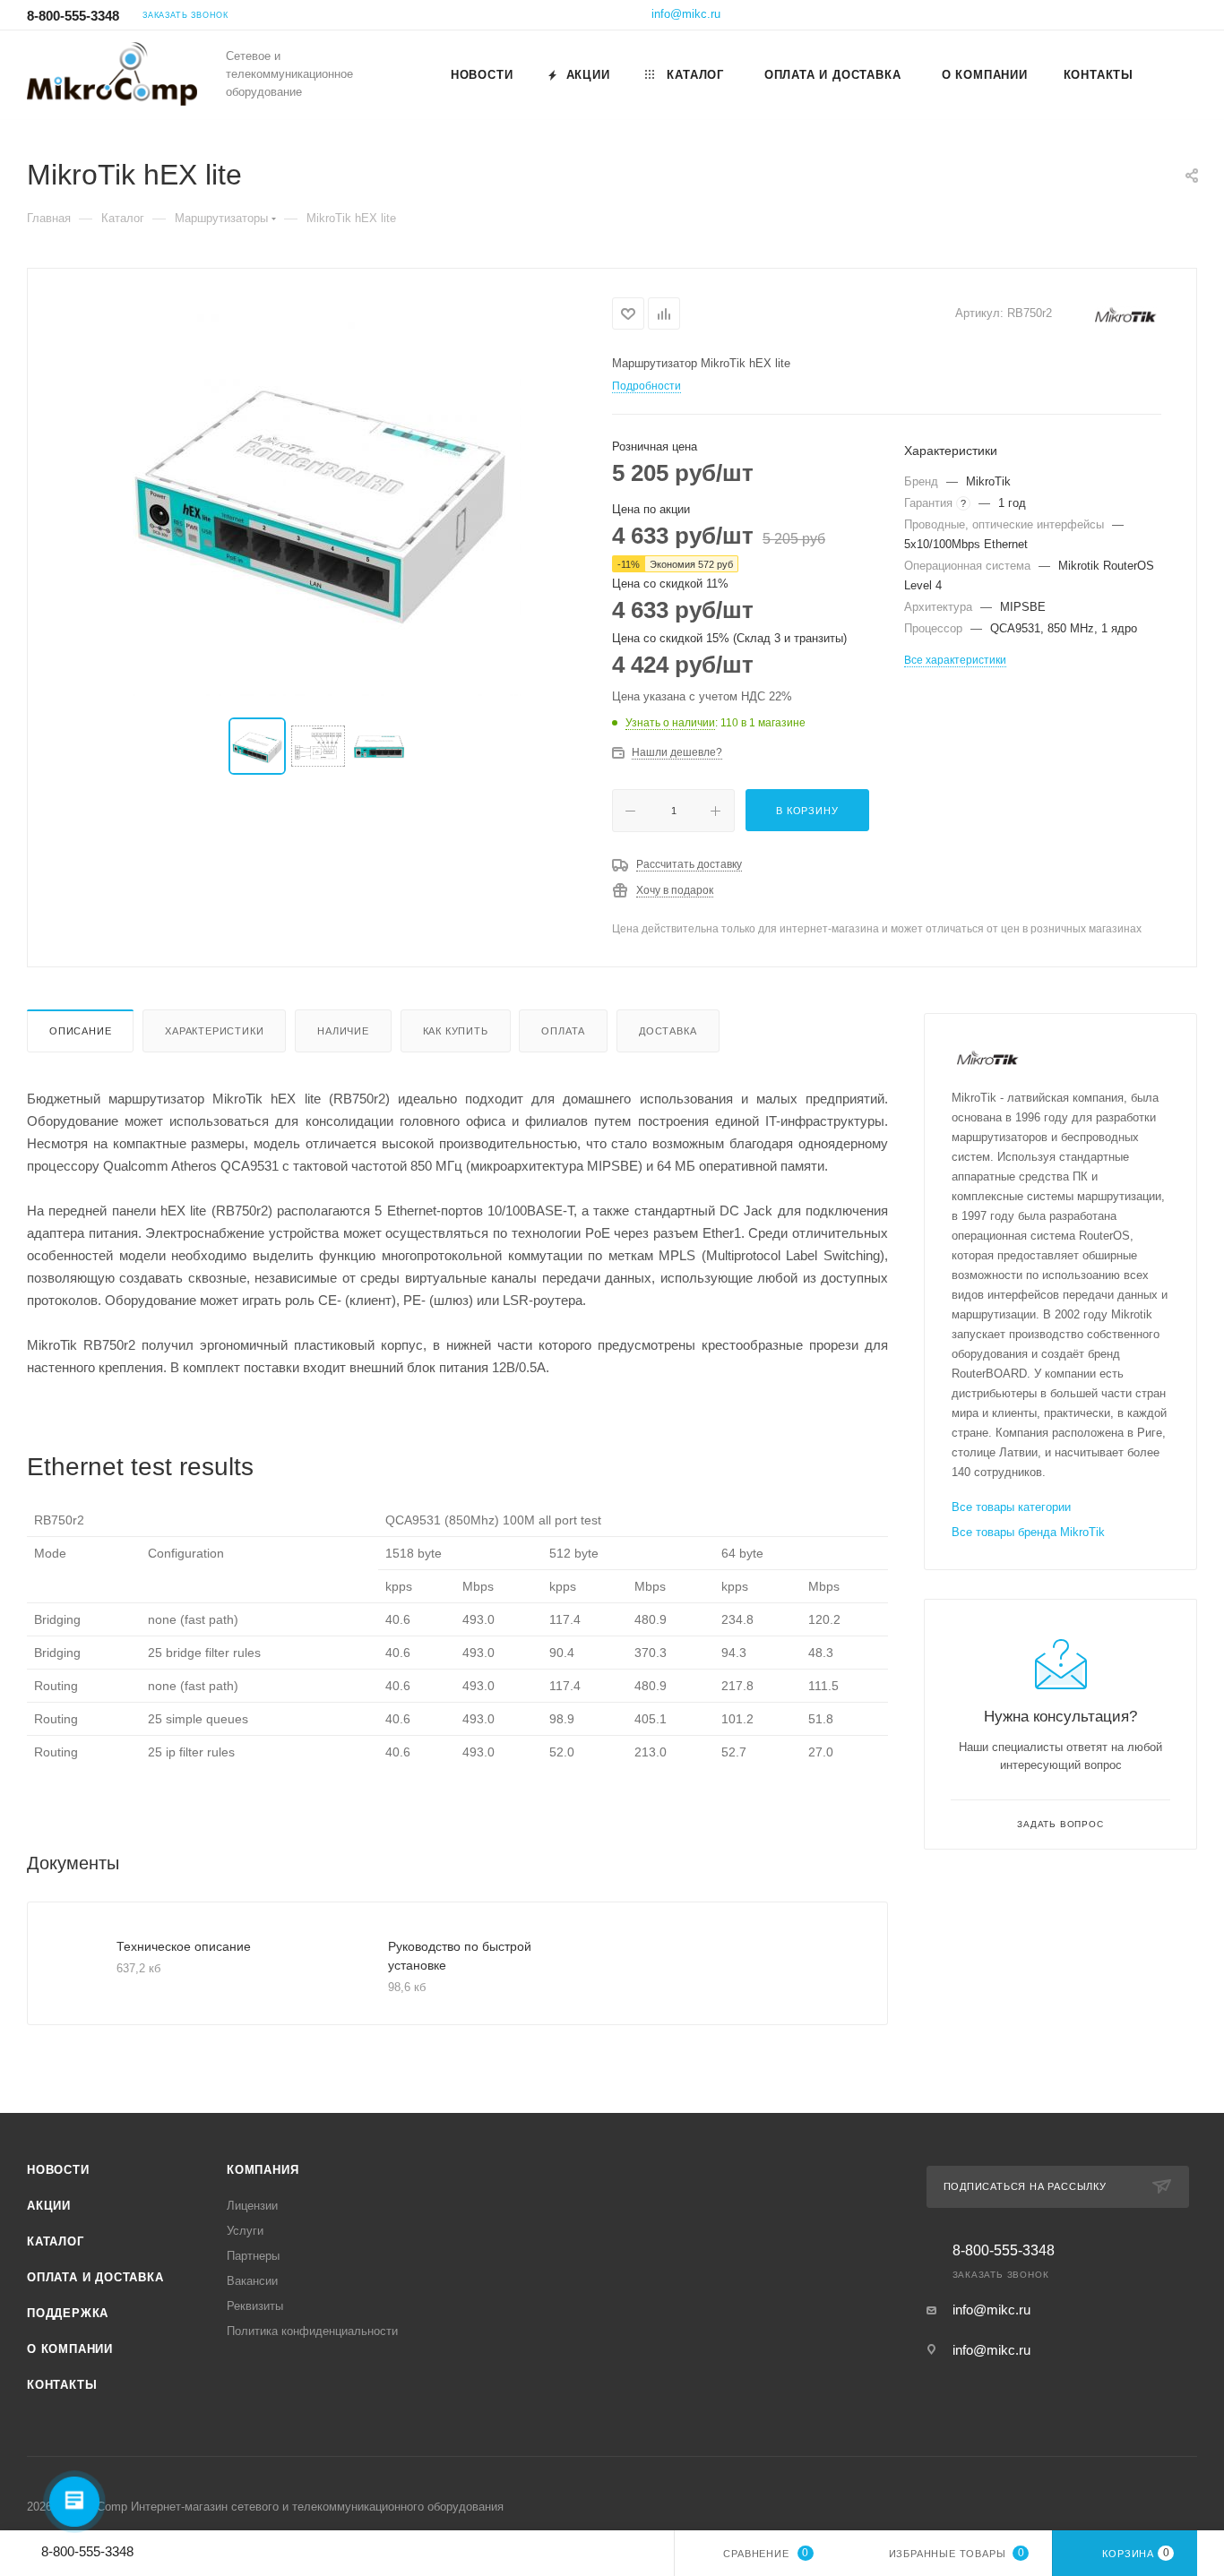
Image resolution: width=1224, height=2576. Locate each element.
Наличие (343, 1031)
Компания (263, 2170)
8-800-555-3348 (73, 16)
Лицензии (252, 2206)
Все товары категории (1011, 1507)
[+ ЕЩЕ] (1174, 74)
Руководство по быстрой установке (460, 1956)
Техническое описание (184, 1946)
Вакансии (252, 2281)
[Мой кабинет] (1189, 17)
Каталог (56, 2241)
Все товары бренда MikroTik (1028, 1532)
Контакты (62, 2385)
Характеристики (214, 1031)
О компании (70, 2349)
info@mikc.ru (686, 14)
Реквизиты (255, 2306)
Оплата (563, 1031)
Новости (58, 2170)
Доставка (668, 1031)
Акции (49, 2206)
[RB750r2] (320, 494)
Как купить (456, 1031)
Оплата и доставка (95, 2277)
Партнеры (253, 2256)
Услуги (245, 2231)
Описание (80, 1031)
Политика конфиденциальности (312, 2331)
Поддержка (68, 2313)
